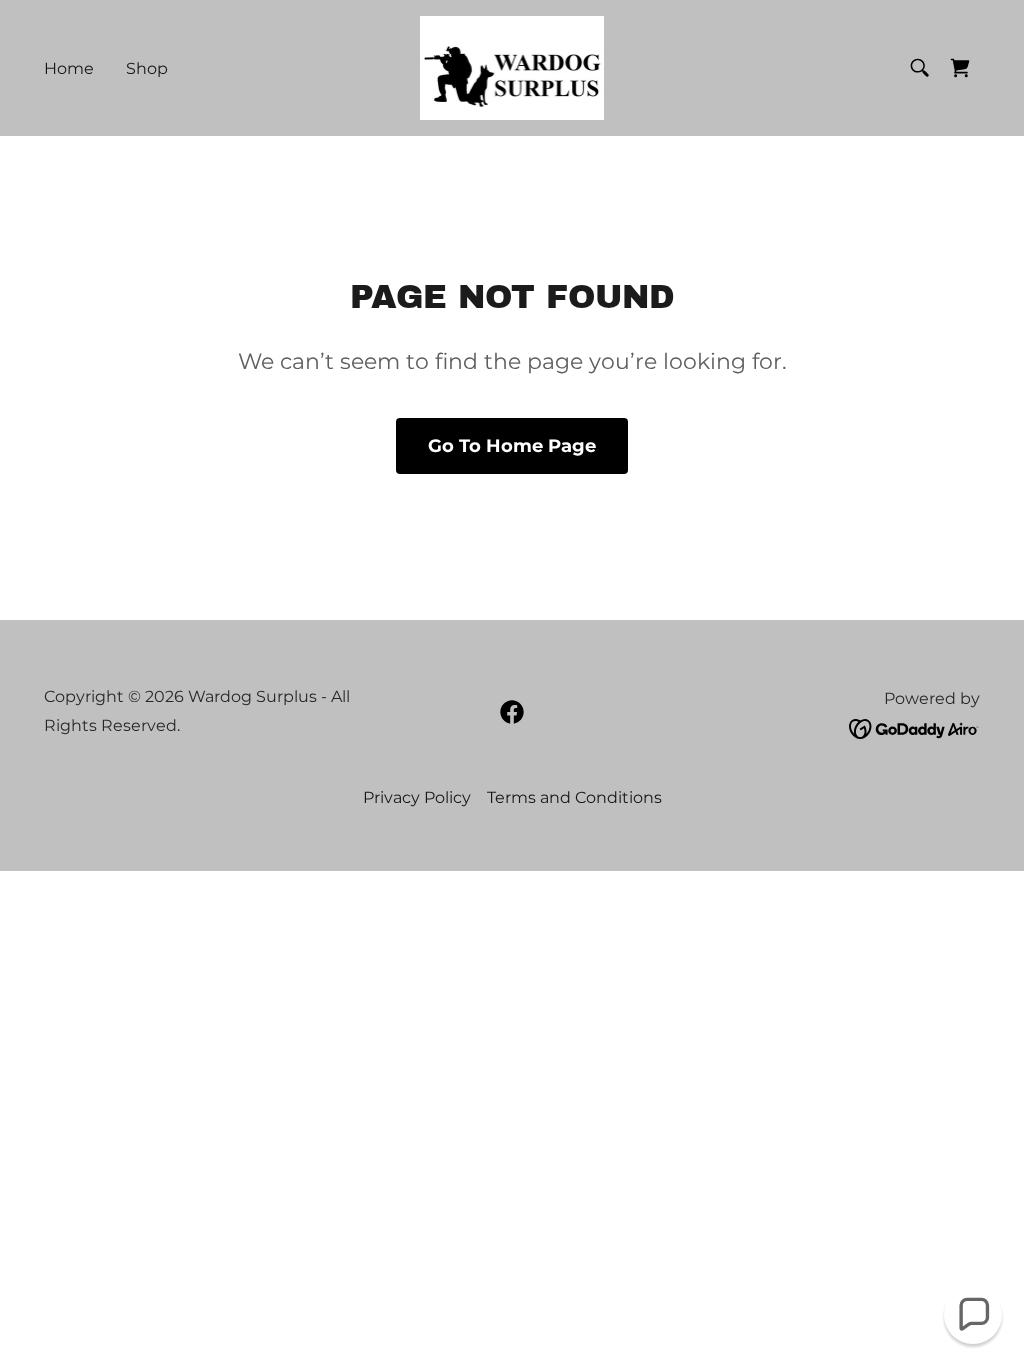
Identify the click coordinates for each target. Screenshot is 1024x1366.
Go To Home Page (512, 446)
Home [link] (69, 68)
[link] (512, 66)
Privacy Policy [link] (417, 797)
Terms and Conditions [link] (574, 797)
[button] (973, 1315)
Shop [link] (147, 68)
